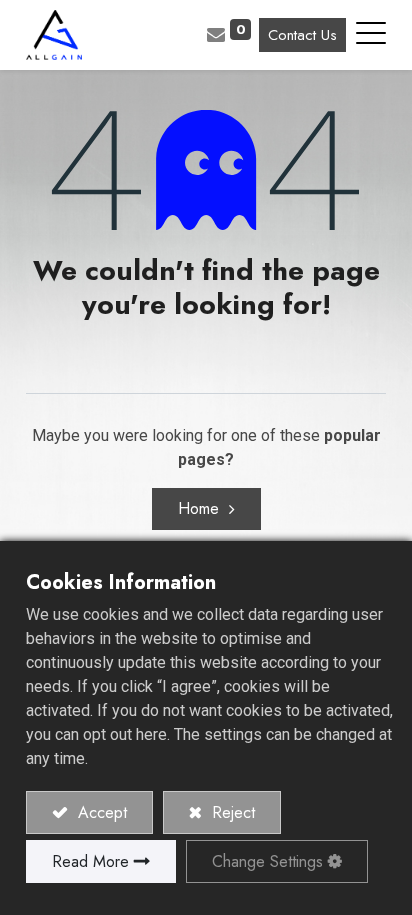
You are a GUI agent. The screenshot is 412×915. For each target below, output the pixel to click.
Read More (90, 861)
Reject (231, 812)
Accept (100, 812)
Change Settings (267, 861)
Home (198, 508)
